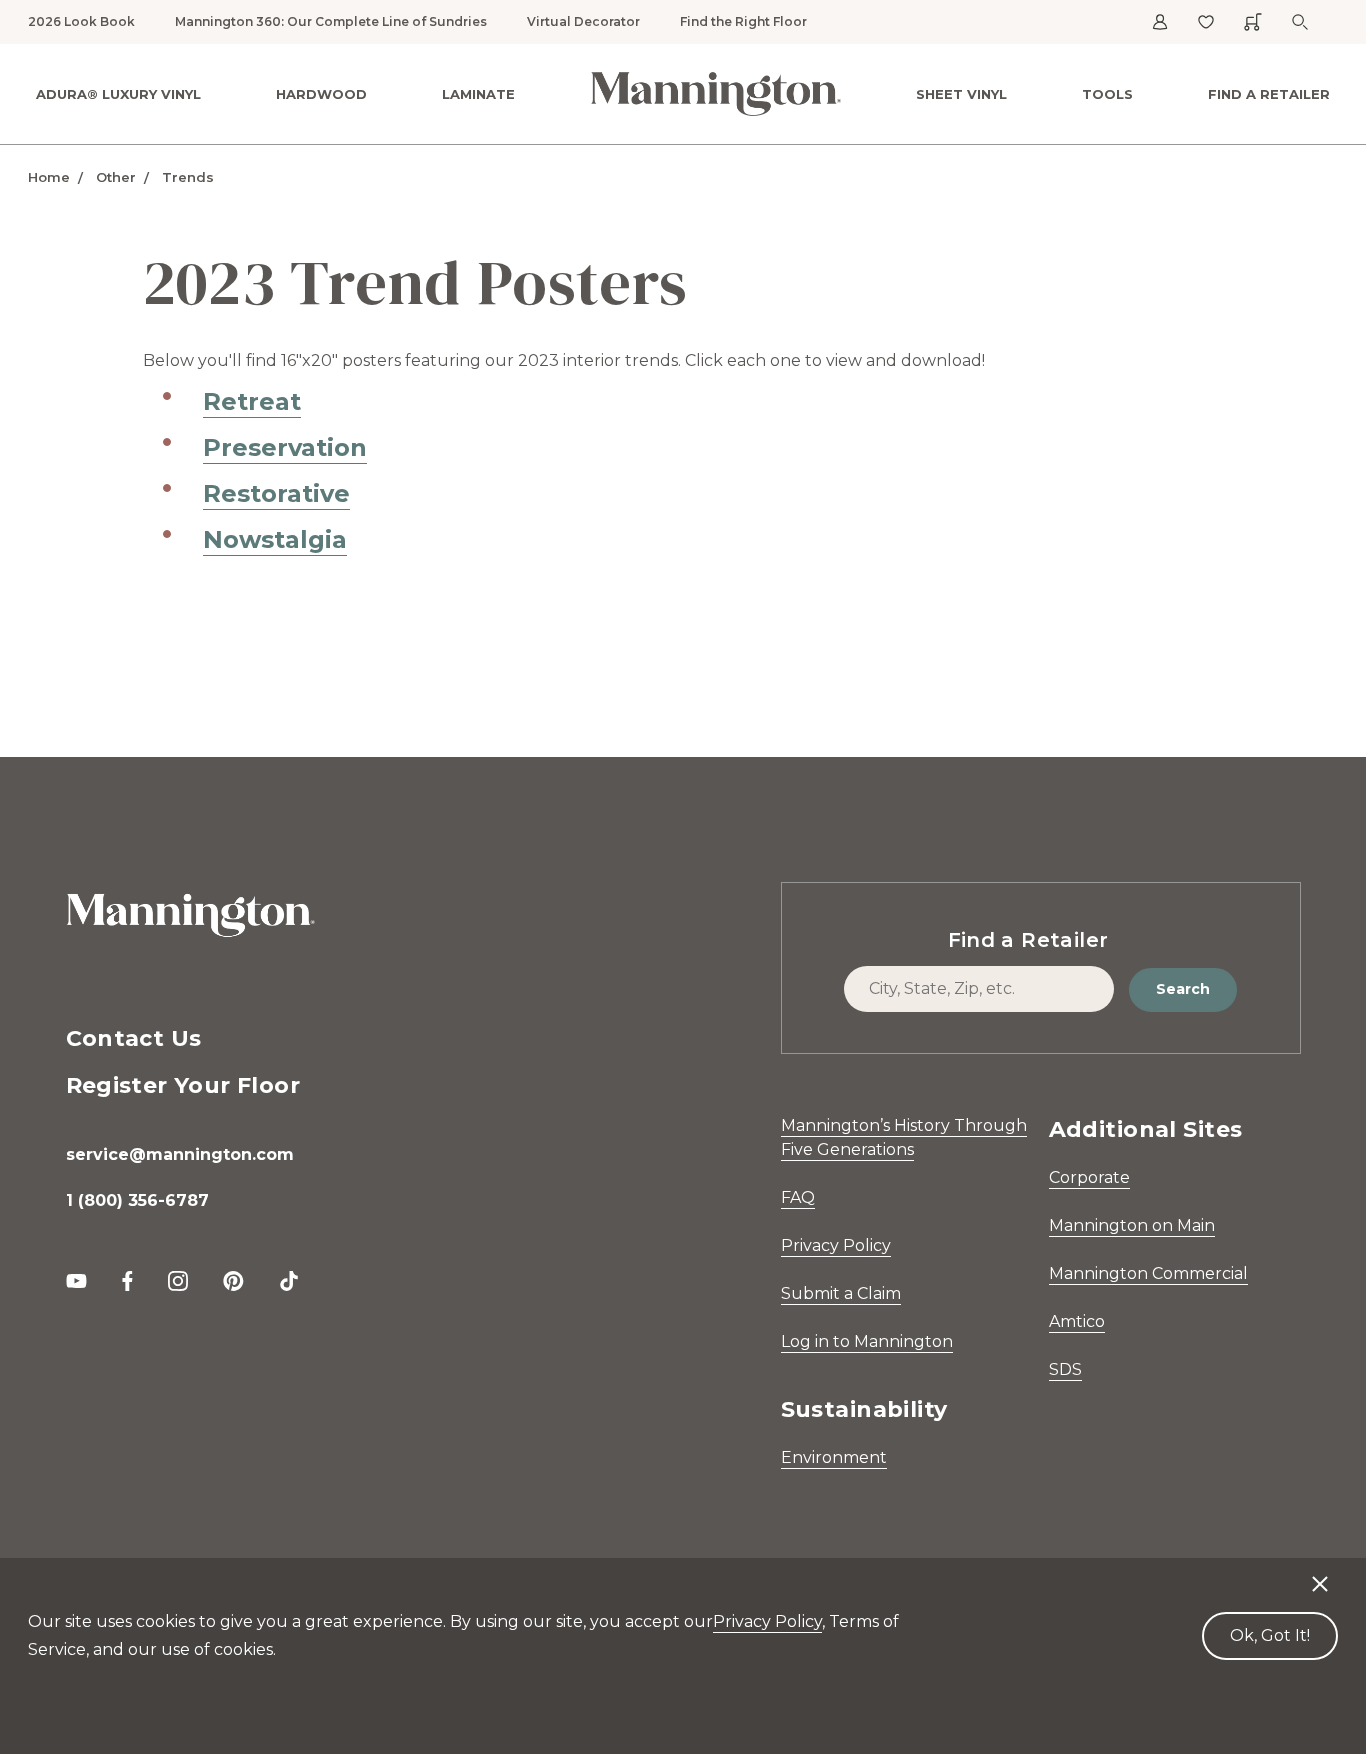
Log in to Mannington (867, 1341)
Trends (188, 177)
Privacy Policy (836, 1245)
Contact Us (134, 1038)
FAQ (798, 1197)
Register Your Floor (183, 1085)
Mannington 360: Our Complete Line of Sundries (331, 21)
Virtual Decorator (583, 21)
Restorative (276, 493)
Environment (834, 1457)
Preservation (285, 447)
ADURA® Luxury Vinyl (118, 94)
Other (116, 177)
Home (49, 177)
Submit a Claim (841, 1293)
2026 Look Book (81, 21)
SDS (1065, 1369)
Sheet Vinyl (961, 94)
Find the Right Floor (743, 21)
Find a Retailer (1269, 94)
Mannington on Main (1132, 1225)
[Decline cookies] (1320, 1574)
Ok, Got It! (1270, 1635)
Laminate (478, 94)
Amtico (1077, 1321)
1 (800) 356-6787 (137, 1200)
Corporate (1089, 1177)
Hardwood (321, 94)
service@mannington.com (180, 1154)
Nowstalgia (275, 539)
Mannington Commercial (1148, 1273)
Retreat (252, 401)
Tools (1107, 94)
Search (1183, 989)
